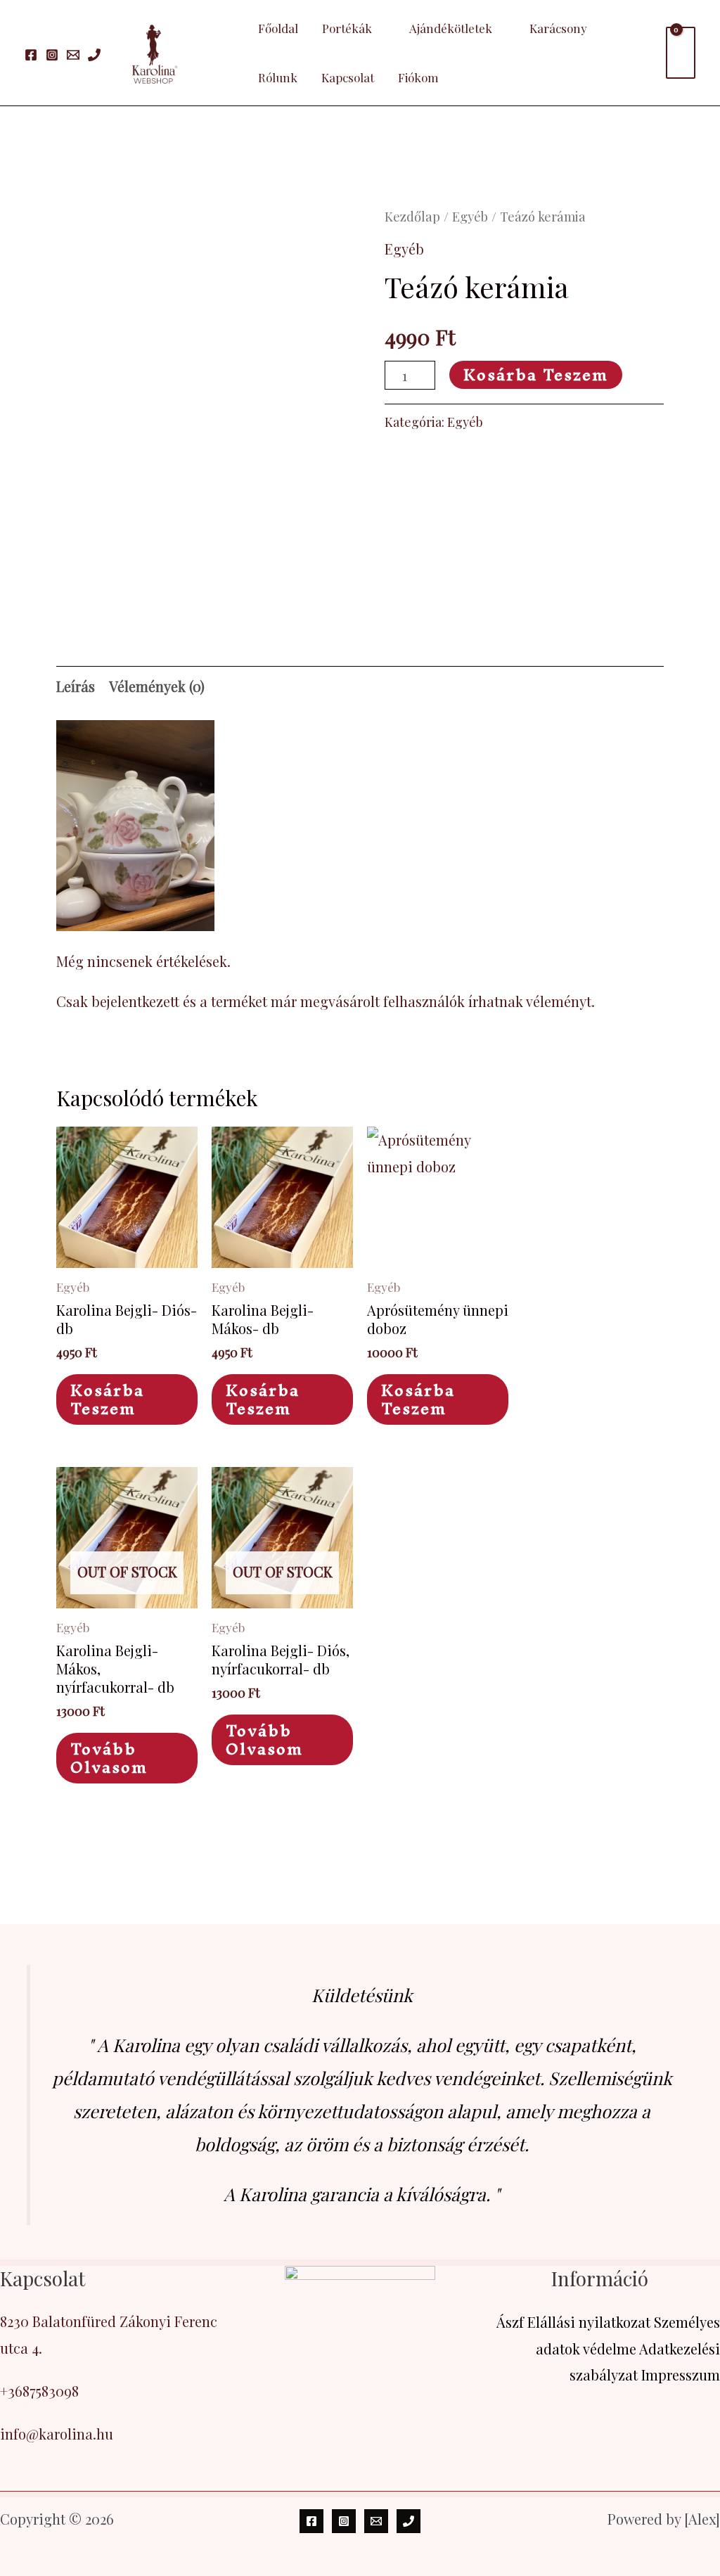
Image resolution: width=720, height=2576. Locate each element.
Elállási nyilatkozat (589, 2322)
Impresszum (681, 2375)
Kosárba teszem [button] (107, 1399)
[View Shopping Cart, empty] (681, 53)
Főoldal (278, 28)
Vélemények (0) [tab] (157, 686)
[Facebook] (31, 55)
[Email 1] (73, 55)
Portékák (347, 28)
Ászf (510, 2322)
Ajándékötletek (451, 28)
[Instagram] (52, 55)
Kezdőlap (412, 216)
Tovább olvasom (109, 1758)
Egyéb (470, 216)
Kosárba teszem (536, 375)
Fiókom (418, 77)
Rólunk (278, 77)
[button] (226, 53)
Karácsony (558, 28)
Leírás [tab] (76, 686)
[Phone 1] (94, 55)
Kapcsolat (348, 77)
